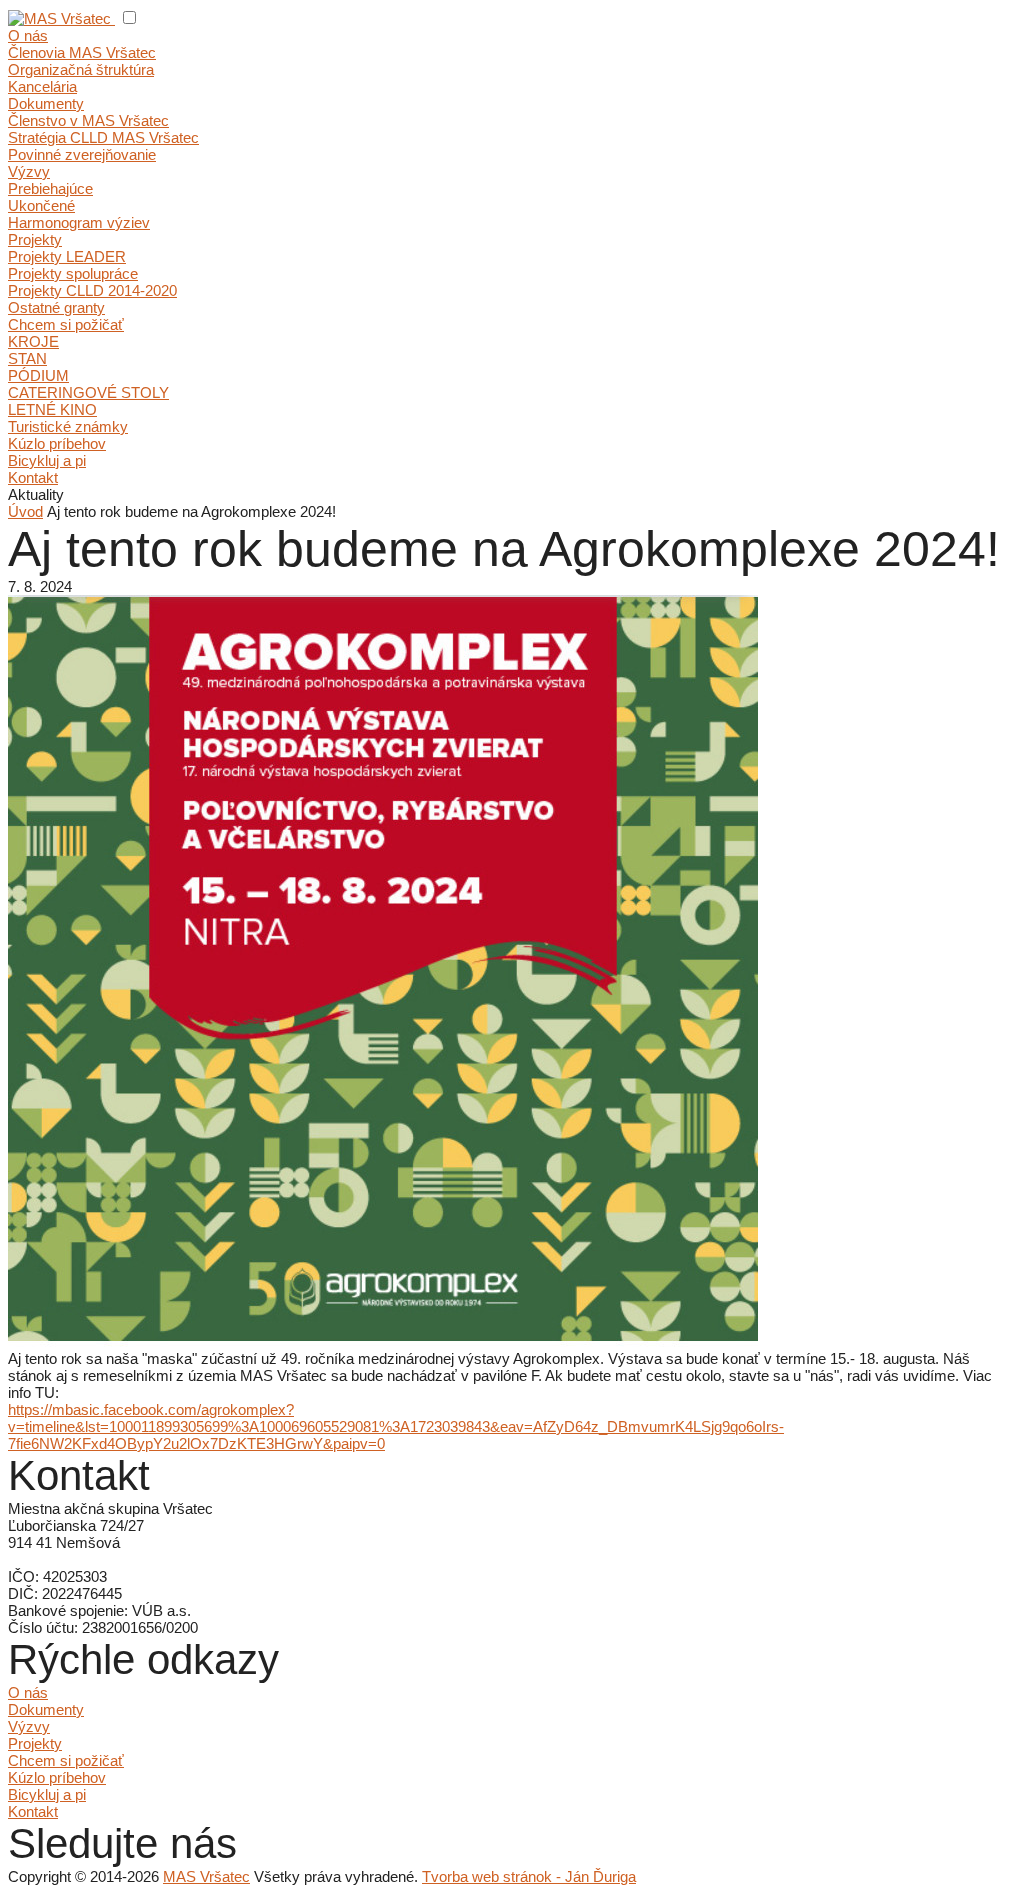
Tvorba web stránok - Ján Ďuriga (529, 1876)
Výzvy (29, 171)
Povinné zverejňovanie (82, 154)
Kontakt (33, 477)
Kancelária (42, 86)
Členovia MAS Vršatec (82, 52)
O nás (28, 35)
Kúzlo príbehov (57, 443)
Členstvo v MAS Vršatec (88, 120)
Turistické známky (68, 426)
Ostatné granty (56, 307)
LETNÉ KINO (52, 409)
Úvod (25, 511)
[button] (129, 17)
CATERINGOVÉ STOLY (88, 392)
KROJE (33, 341)
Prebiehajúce (50, 188)
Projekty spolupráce (73, 273)
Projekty (35, 239)
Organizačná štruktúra (81, 69)
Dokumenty (46, 103)
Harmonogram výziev (79, 222)
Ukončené (41, 205)
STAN (27, 358)
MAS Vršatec (206, 1876)
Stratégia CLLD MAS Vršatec (103, 137)
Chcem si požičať (66, 324)
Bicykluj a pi (47, 460)
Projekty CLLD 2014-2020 (92, 290)
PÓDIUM (38, 375)
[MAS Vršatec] (61, 18)
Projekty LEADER (67, 256)
